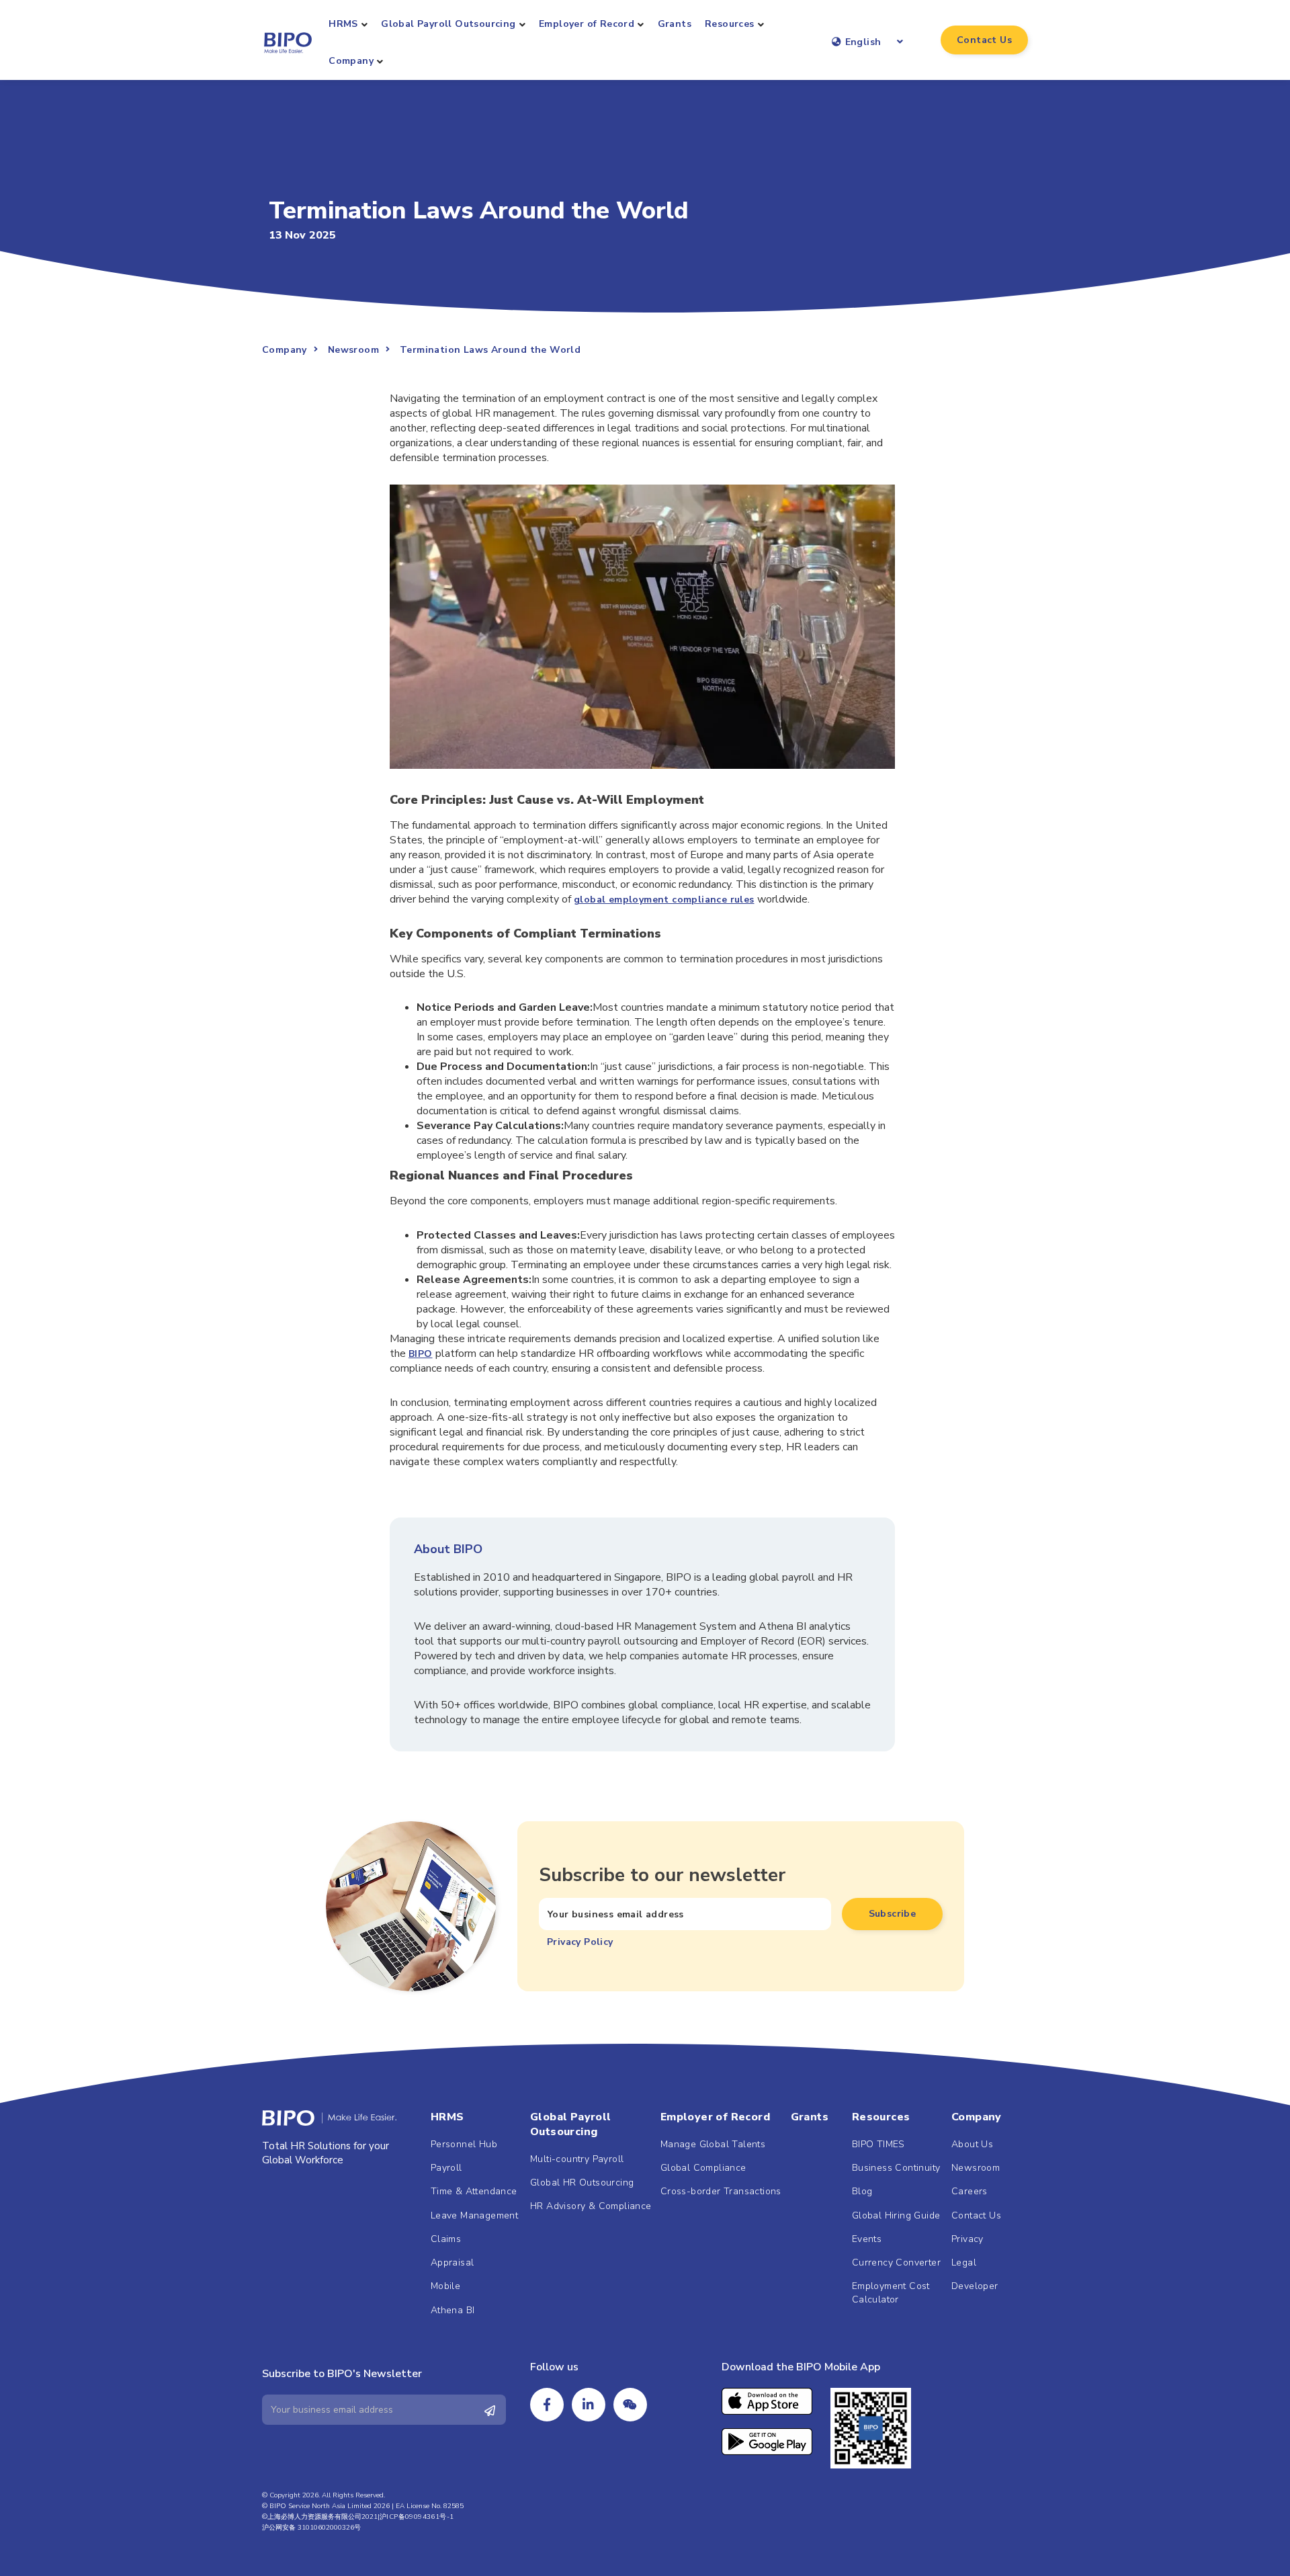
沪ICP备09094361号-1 (417, 2517)
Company (351, 61)
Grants (675, 24)
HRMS (343, 24)
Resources (730, 24)
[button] (984, 40)
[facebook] (547, 2405)
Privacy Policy (580, 1942)
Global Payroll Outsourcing (448, 24)
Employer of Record (587, 24)
